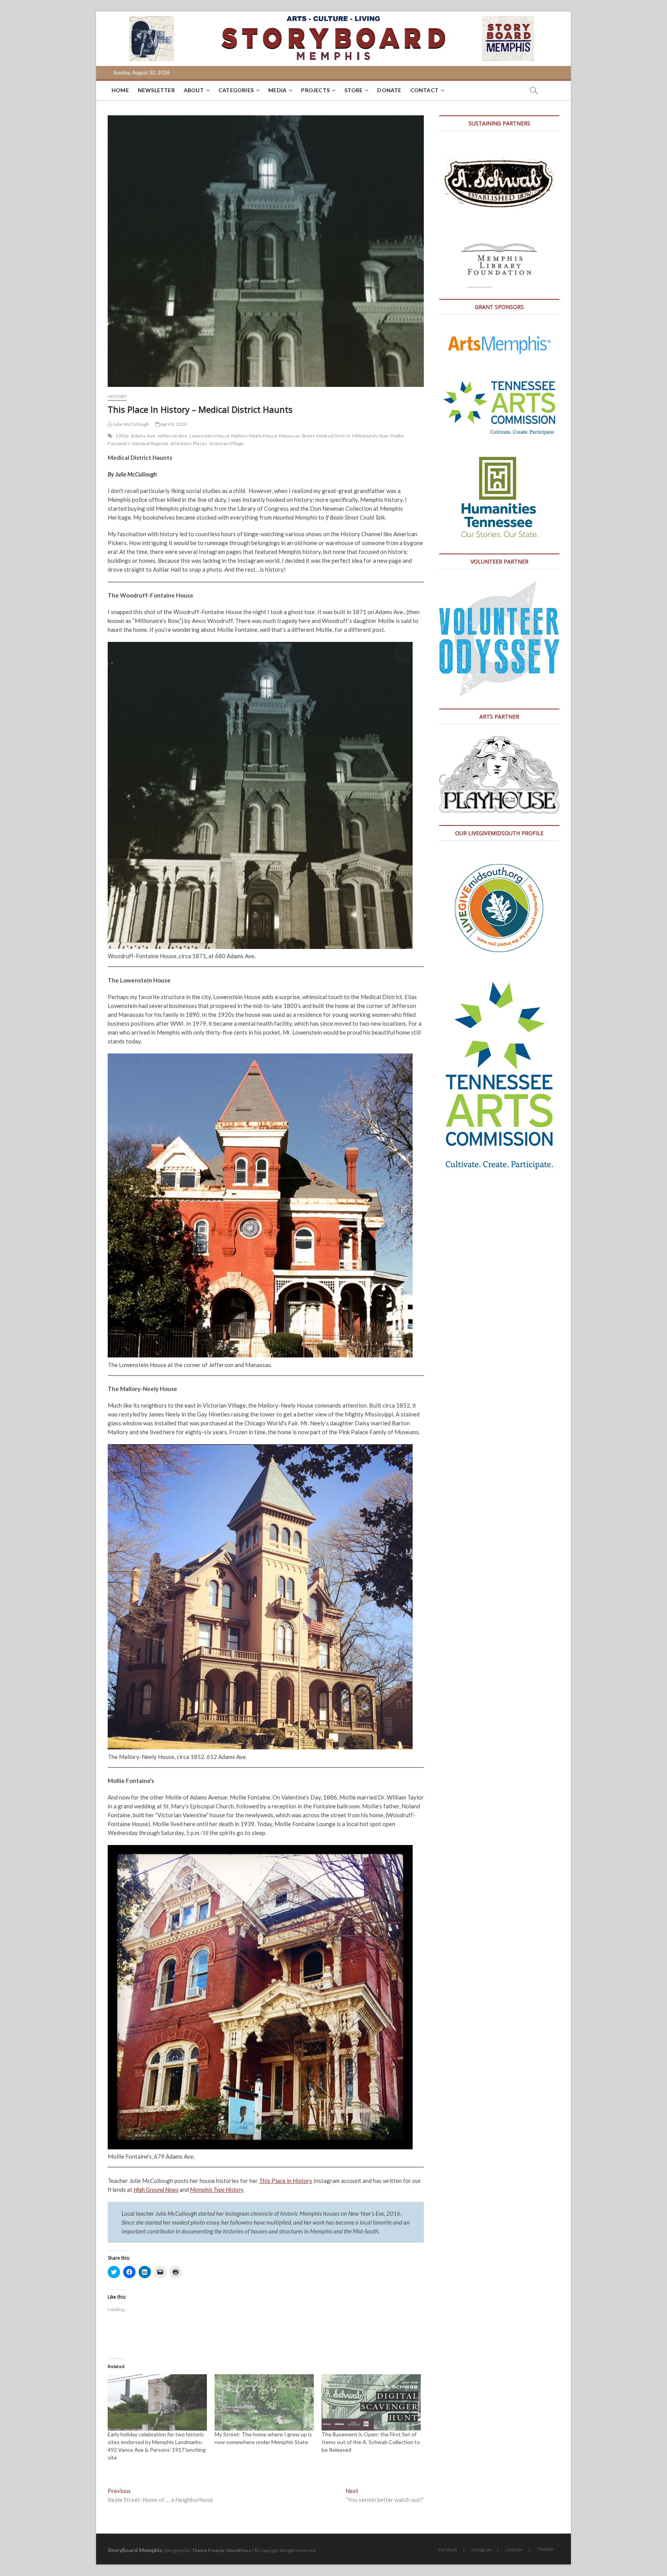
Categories (236, 90)
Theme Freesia (208, 2550)
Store (353, 90)
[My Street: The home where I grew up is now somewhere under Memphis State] (264, 2403)
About (194, 90)
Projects (315, 90)
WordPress (239, 2550)
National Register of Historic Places (169, 443)
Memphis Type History (217, 2189)
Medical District (333, 436)
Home (120, 90)
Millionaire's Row (370, 436)
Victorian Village (226, 443)
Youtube (545, 2549)
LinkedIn (514, 2550)
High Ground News (156, 2189)
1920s (122, 436)
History (117, 396)
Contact (424, 90)
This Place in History (286, 2181)
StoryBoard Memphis (135, 2550)
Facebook (448, 2550)
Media (277, 90)
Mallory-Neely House (254, 436)
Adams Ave (143, 436)
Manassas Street (297, 436)
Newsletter (156, 90)
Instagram (481, 2550)
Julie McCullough (130, 424)
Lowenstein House (209, 436)
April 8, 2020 (173, 424)
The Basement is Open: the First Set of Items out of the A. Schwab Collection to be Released (371, 2442)
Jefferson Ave (172, 436)
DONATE (389, 90)
